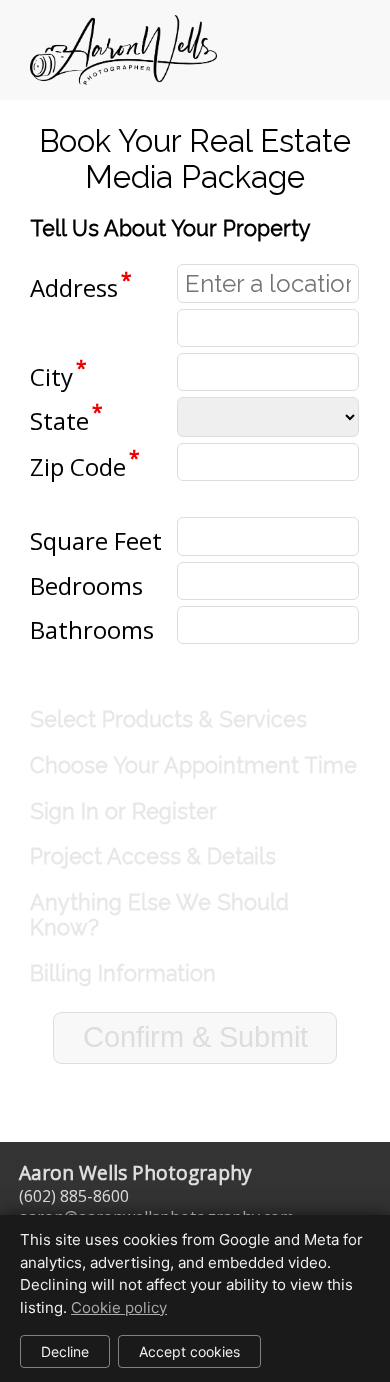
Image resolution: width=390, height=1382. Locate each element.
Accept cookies (189, 1351)
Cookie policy (119, 1307)
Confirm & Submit (195, 1037)
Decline (65, 1351)
